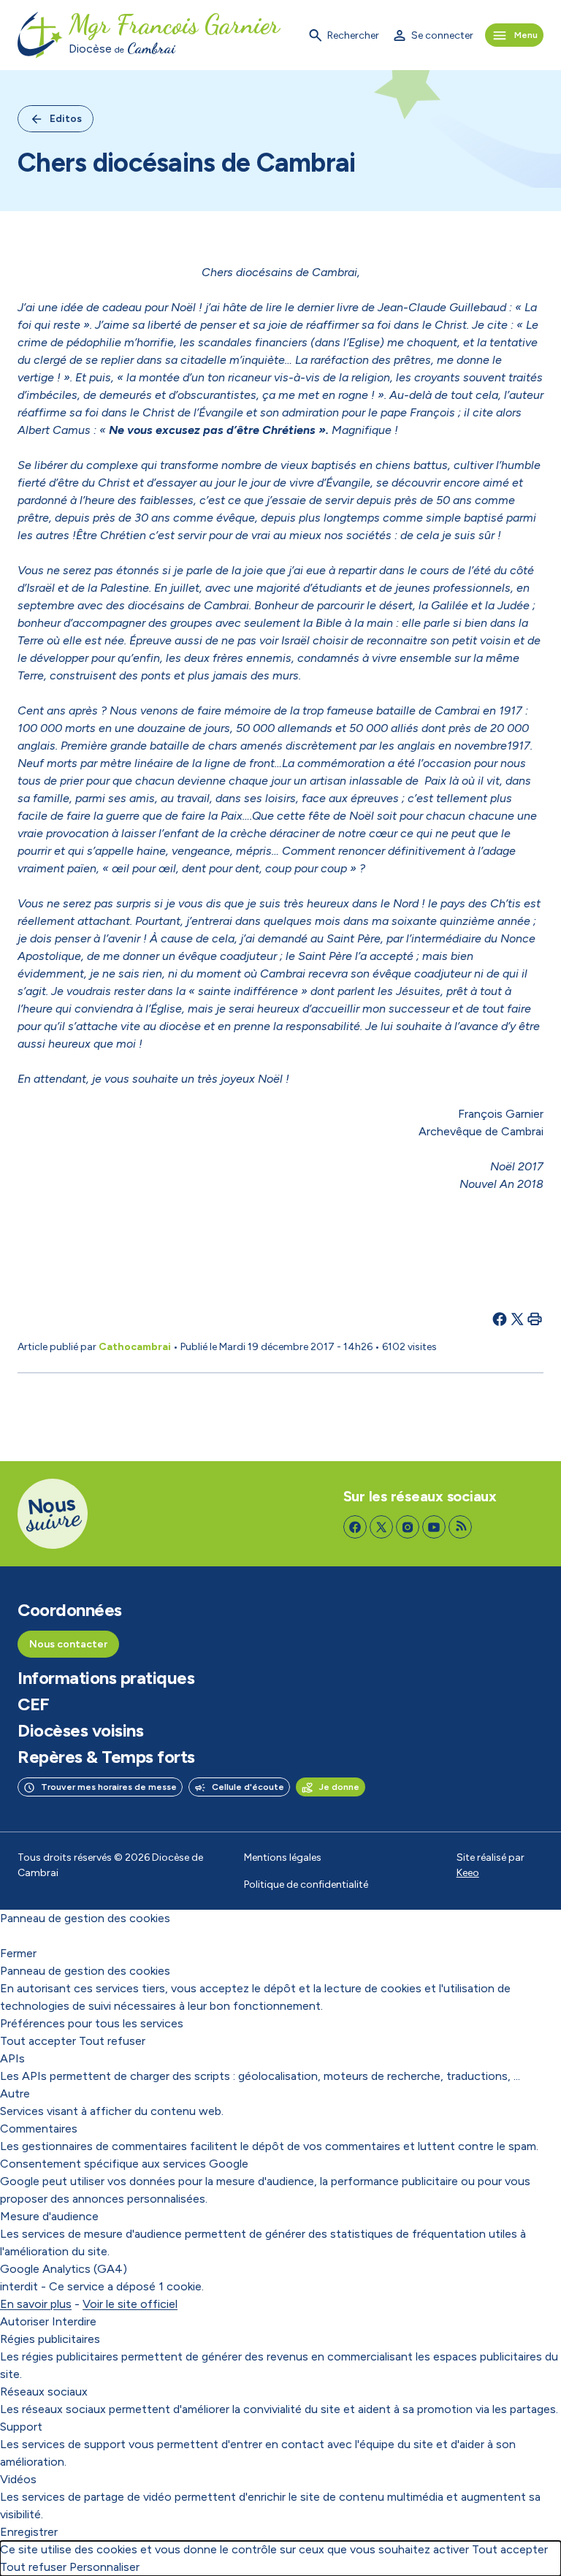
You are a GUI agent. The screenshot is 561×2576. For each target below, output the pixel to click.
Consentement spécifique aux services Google (124, 2164)
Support (21, 2427)
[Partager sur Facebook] (500, 1319)
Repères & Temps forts (106, 1757)
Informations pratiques (106, 1678)
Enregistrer (29, 2532)
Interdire (74, 2321)
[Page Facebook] (355, 1527)
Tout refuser (112, 2041)
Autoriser (24, 2321)
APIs (12, 2058)
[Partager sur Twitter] (517, 1319)
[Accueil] (40, 35)
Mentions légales (283, 1857)
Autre (15, 2093)
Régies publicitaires (50, 2339)
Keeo (468, 1873)
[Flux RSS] (460, 1527)
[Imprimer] (535, 1319)
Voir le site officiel (130, 2304)
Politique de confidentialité (306, 1885)
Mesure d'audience (49, 2216)
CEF (34, 1704)
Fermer (18, 1953)
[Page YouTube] (434, 1527)
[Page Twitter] (381, 1527)
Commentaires (39, 2129)
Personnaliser (104, 2567)
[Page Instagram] (408, 1527)
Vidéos (18, 2479)
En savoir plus (36, 2304)
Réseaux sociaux (44, 2392)
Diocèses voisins (80, 1731)
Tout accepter (38, 2041)
